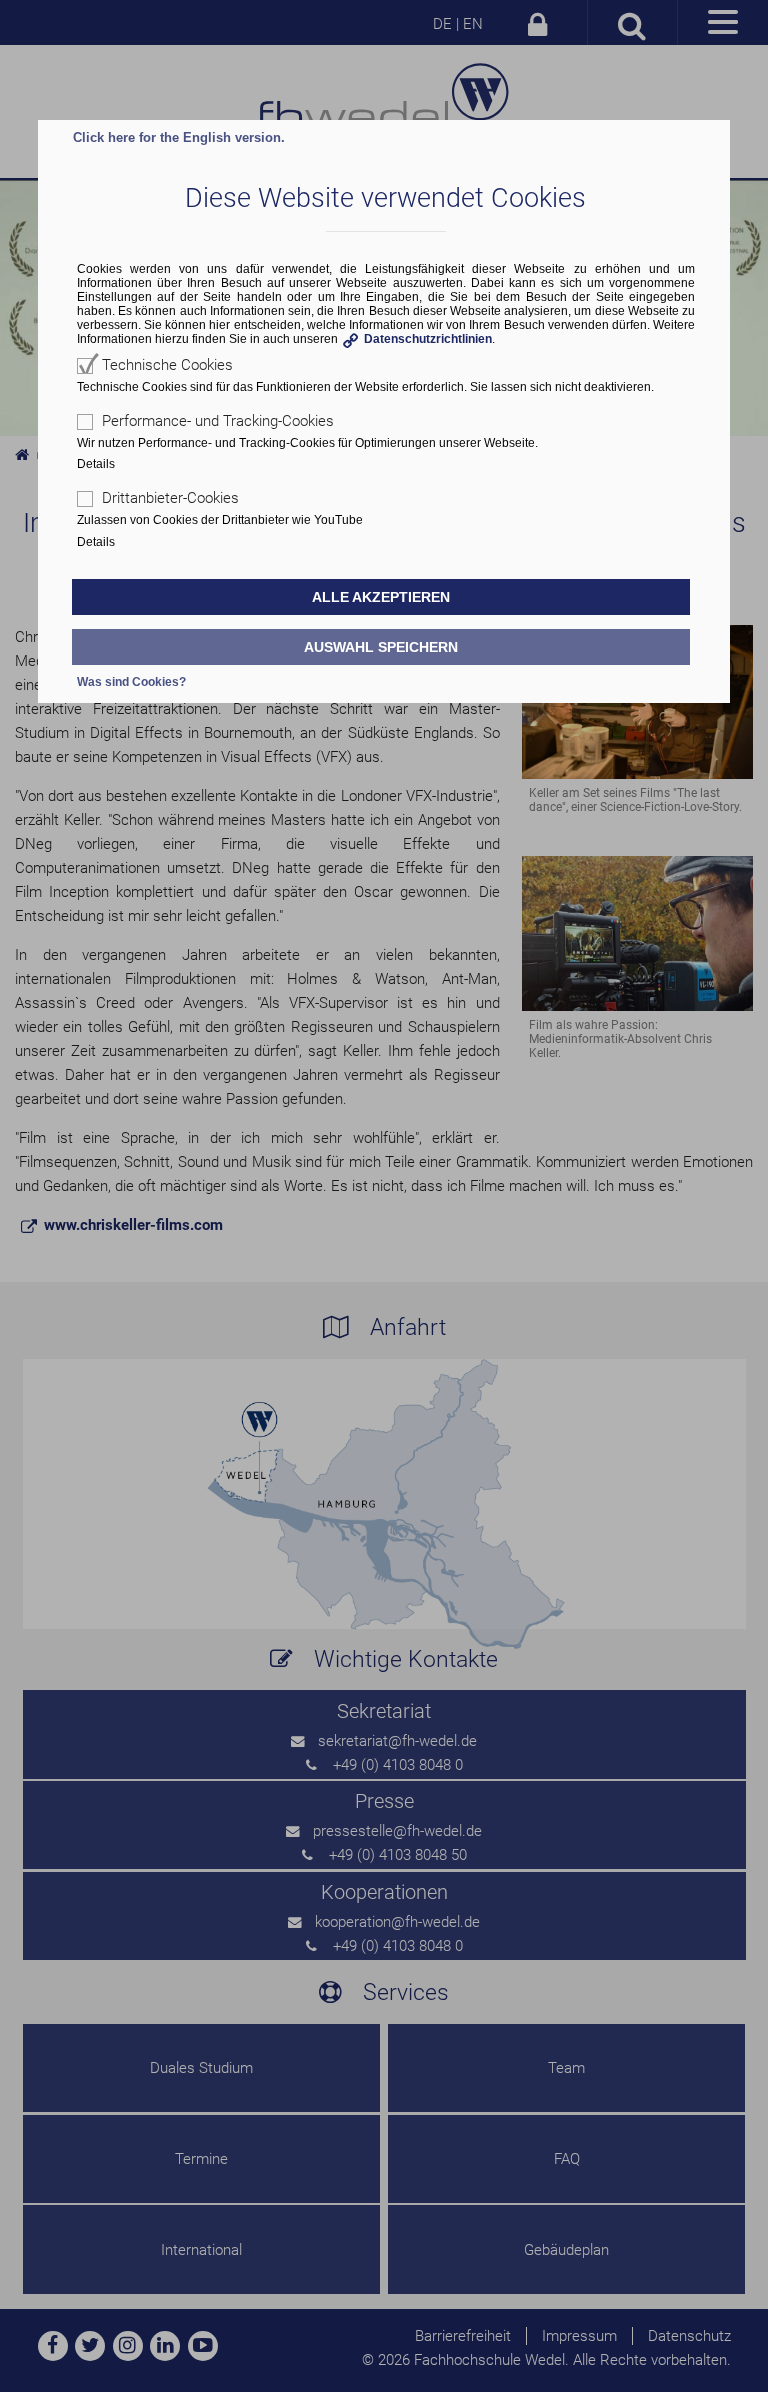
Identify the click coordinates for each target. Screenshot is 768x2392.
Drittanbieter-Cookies (170, 498)
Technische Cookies (167, 365)
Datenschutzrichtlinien (428, 339)
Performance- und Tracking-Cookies (218, 421)
